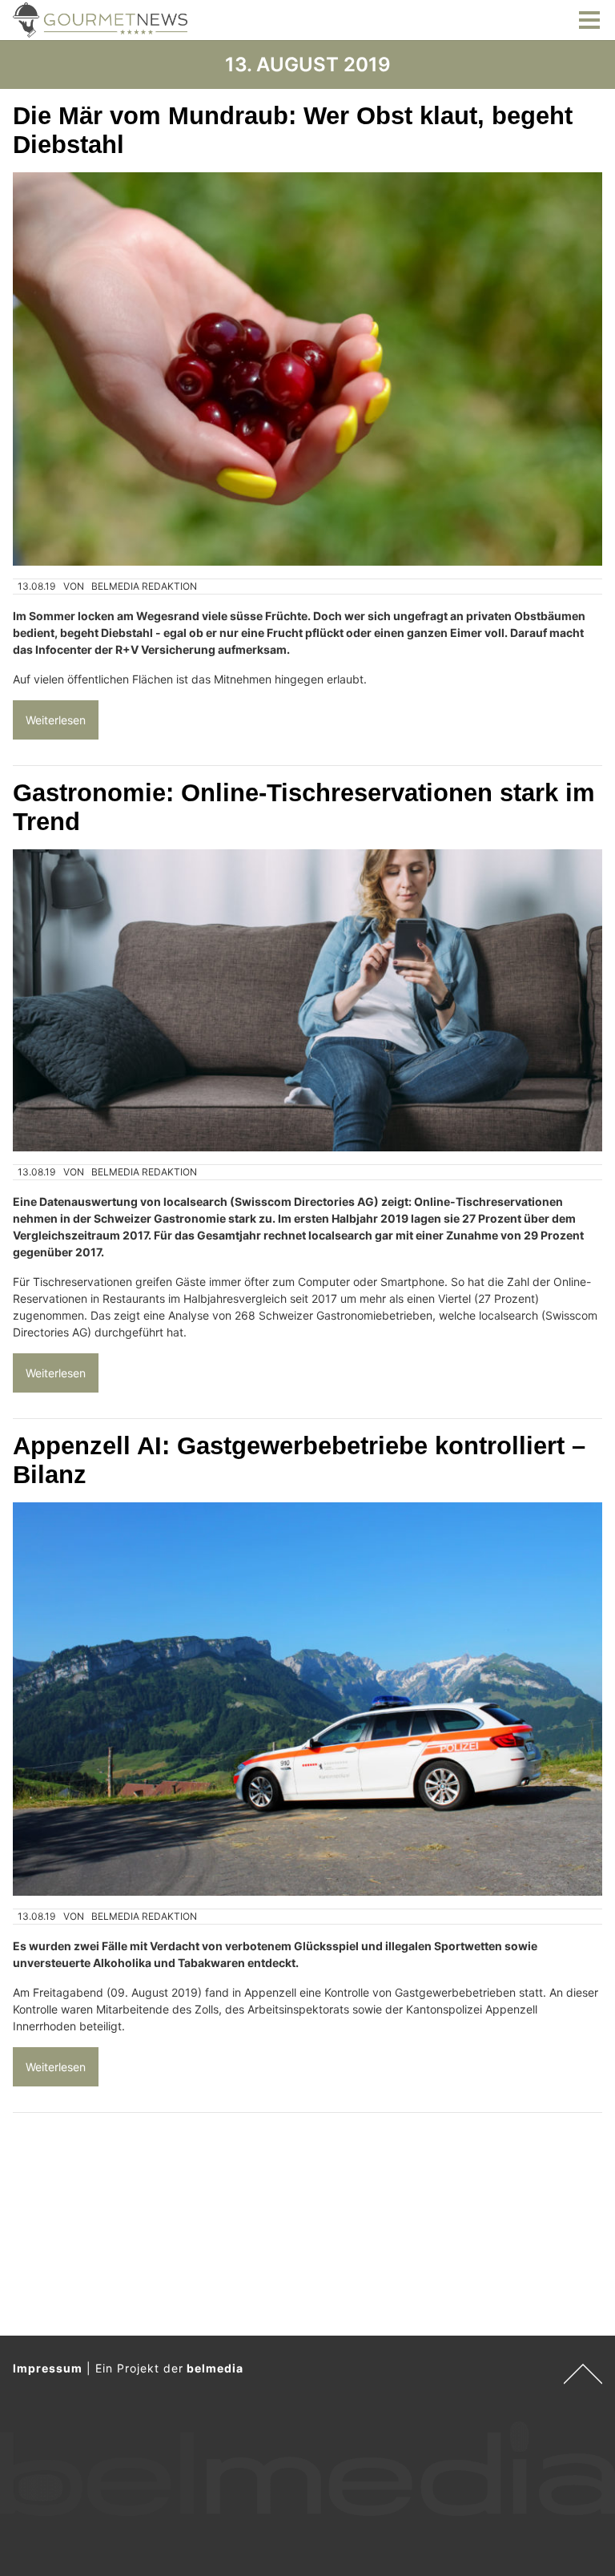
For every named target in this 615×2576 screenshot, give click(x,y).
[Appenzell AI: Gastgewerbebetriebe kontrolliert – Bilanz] (307, 1699)
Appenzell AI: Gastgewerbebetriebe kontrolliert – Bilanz (299, 1460)
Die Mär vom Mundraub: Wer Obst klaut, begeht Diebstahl (293, 130)
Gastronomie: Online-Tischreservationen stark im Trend (304, 807)
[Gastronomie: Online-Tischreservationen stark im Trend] (307, 1000)
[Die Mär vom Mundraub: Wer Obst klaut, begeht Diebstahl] (307, 369)
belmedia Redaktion (144, 586)
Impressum (48, 2368)
